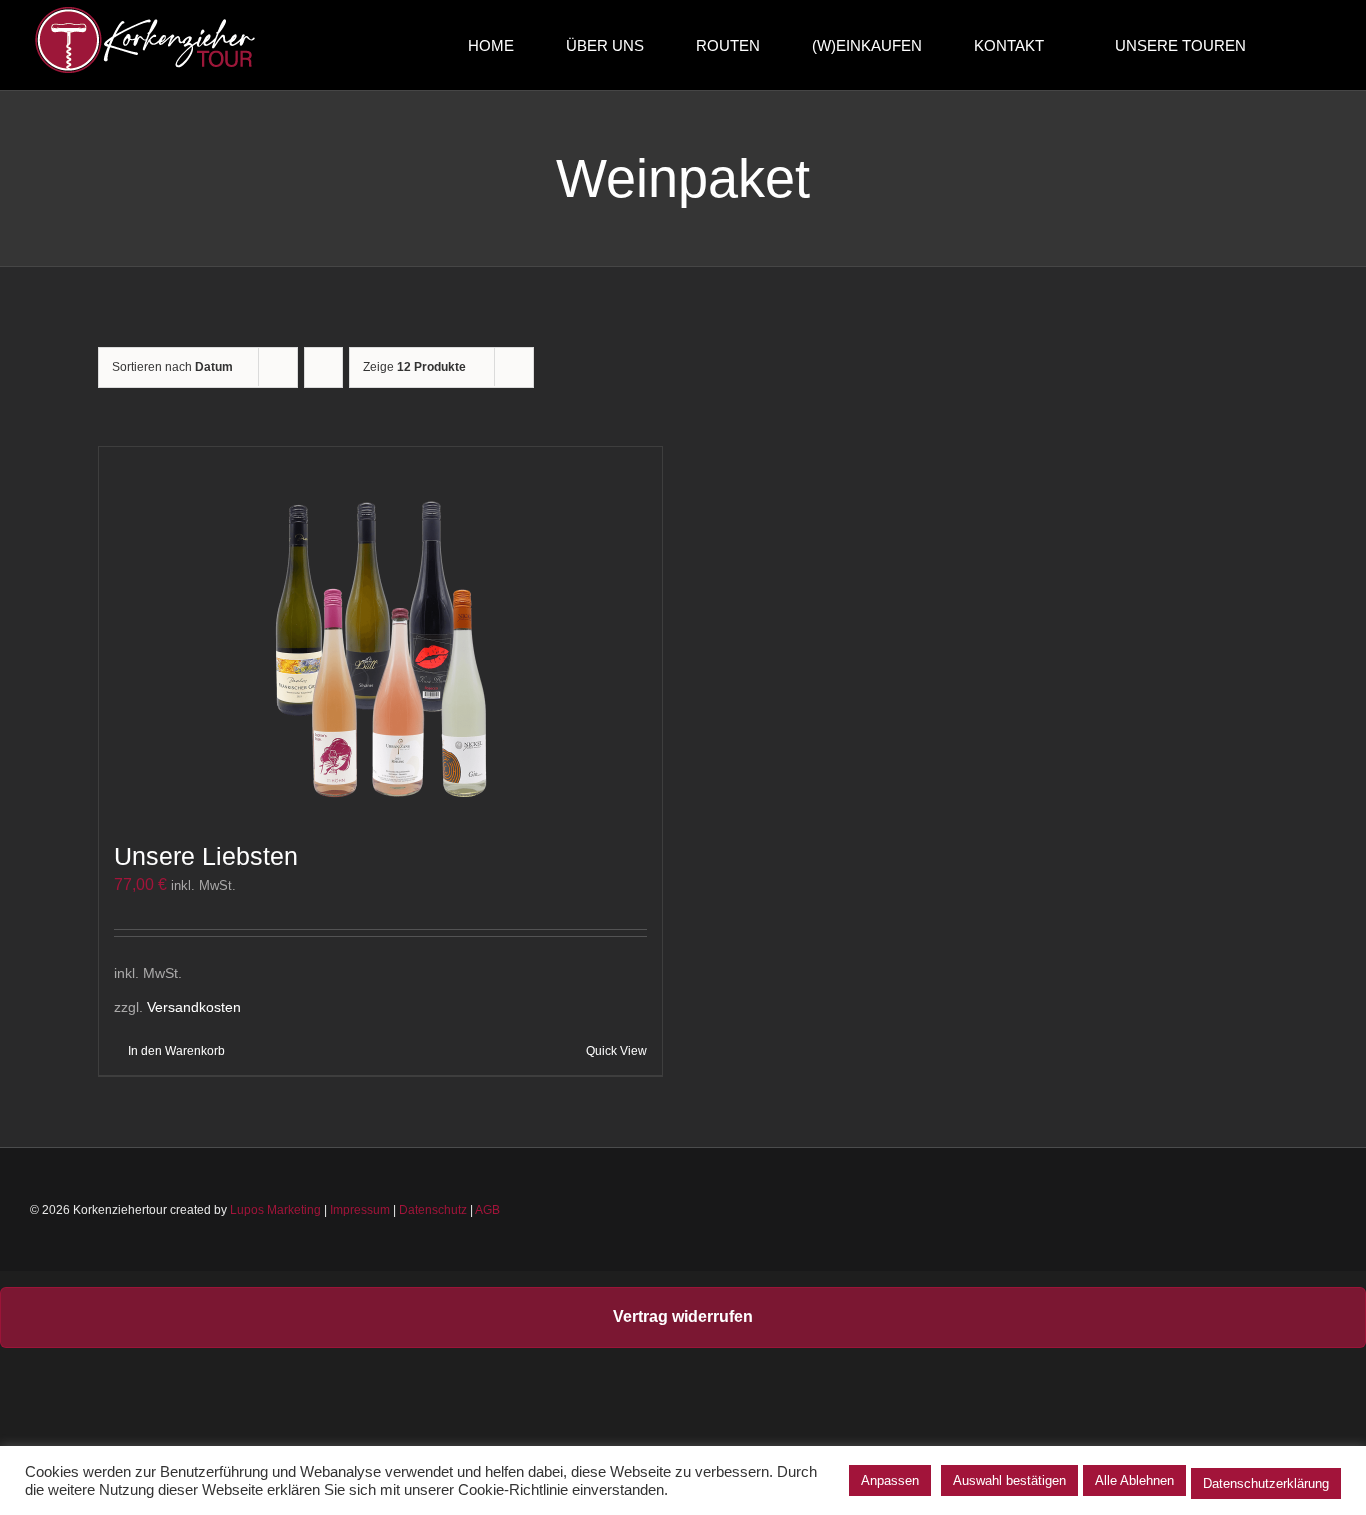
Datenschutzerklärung (1266, 1483)
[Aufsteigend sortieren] (323, 367)
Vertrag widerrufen (683, 1316)
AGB (487, 1210)
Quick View (616, 1051)
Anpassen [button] (890, 1480)
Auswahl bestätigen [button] (1009, 1480)
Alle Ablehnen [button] (1134, 1480)
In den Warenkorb (176, 1051)
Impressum (360, 1210)
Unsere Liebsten (206, 856)
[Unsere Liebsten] (380, 634)
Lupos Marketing (275, 1210)
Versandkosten (194, 1007)
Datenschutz (433, 1210)
